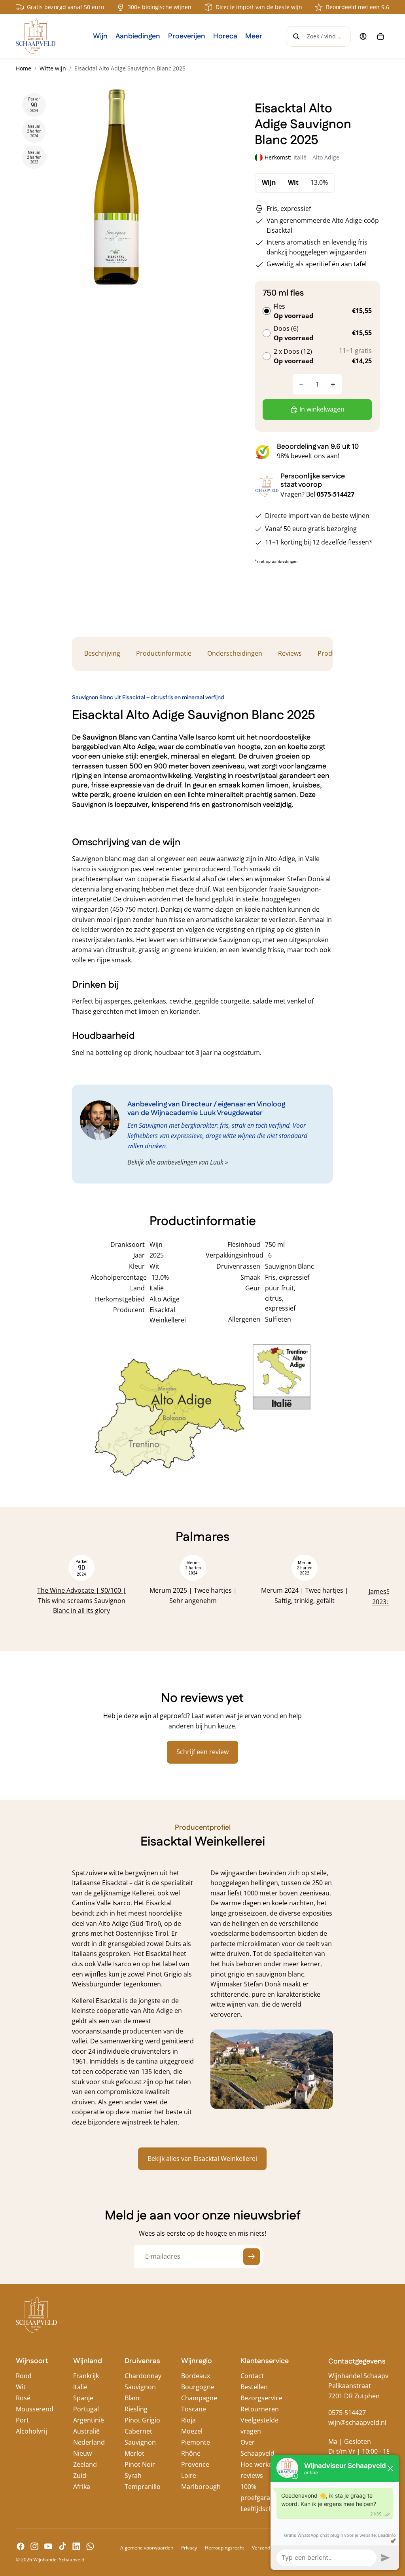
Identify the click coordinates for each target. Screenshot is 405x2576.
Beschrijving (102, 653)
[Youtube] (48, 2546)
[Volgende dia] (365, 1591)
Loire (189, 2475)
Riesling (136, 2409)
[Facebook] (21, 2546)
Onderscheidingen (235, 653)
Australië (86, 2431)
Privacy (189, 2548)
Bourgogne (198, 2387)
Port (22, 2420)
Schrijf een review (202, 1752)
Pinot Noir (140, 2464)
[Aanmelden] (252, 2257)
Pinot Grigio (142, 2420)
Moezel (192, 2431)
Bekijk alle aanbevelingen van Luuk (175, 1162)
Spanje (83, 2398)
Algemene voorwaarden (147, 2548)
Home (24, 68)
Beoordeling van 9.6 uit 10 (318, 447)
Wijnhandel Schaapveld (59, 2560)
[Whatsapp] (90, 2546)
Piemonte (196, 2442)
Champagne (199, 2398)
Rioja (188, 2420)
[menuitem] (254, 36)
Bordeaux (196, 2376)
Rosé (23, 2398)
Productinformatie (164, 653)
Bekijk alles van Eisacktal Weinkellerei (202, 2159)
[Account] (363, 36)
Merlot (134, 2453)
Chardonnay (143, 2376)
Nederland (89, 2442)
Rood (24, 2376)
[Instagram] (34, 2546)
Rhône (191, 2453)
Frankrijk (86, 2376)
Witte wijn (53, 68)
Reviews (290, 653)
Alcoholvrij (31, 2431)
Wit (21, 2387)
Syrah (133, 2475)
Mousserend (35, 2409)
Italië (80, 2387)
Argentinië (89, 2420)
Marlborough (201, 2487)
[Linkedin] (76, 2546)
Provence (195, 2464)
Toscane (194, 2409)
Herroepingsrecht (224, 2548)
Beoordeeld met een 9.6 (358, 7)
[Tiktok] (62, 2546)
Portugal (86, 2409)
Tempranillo (143, 2487)
